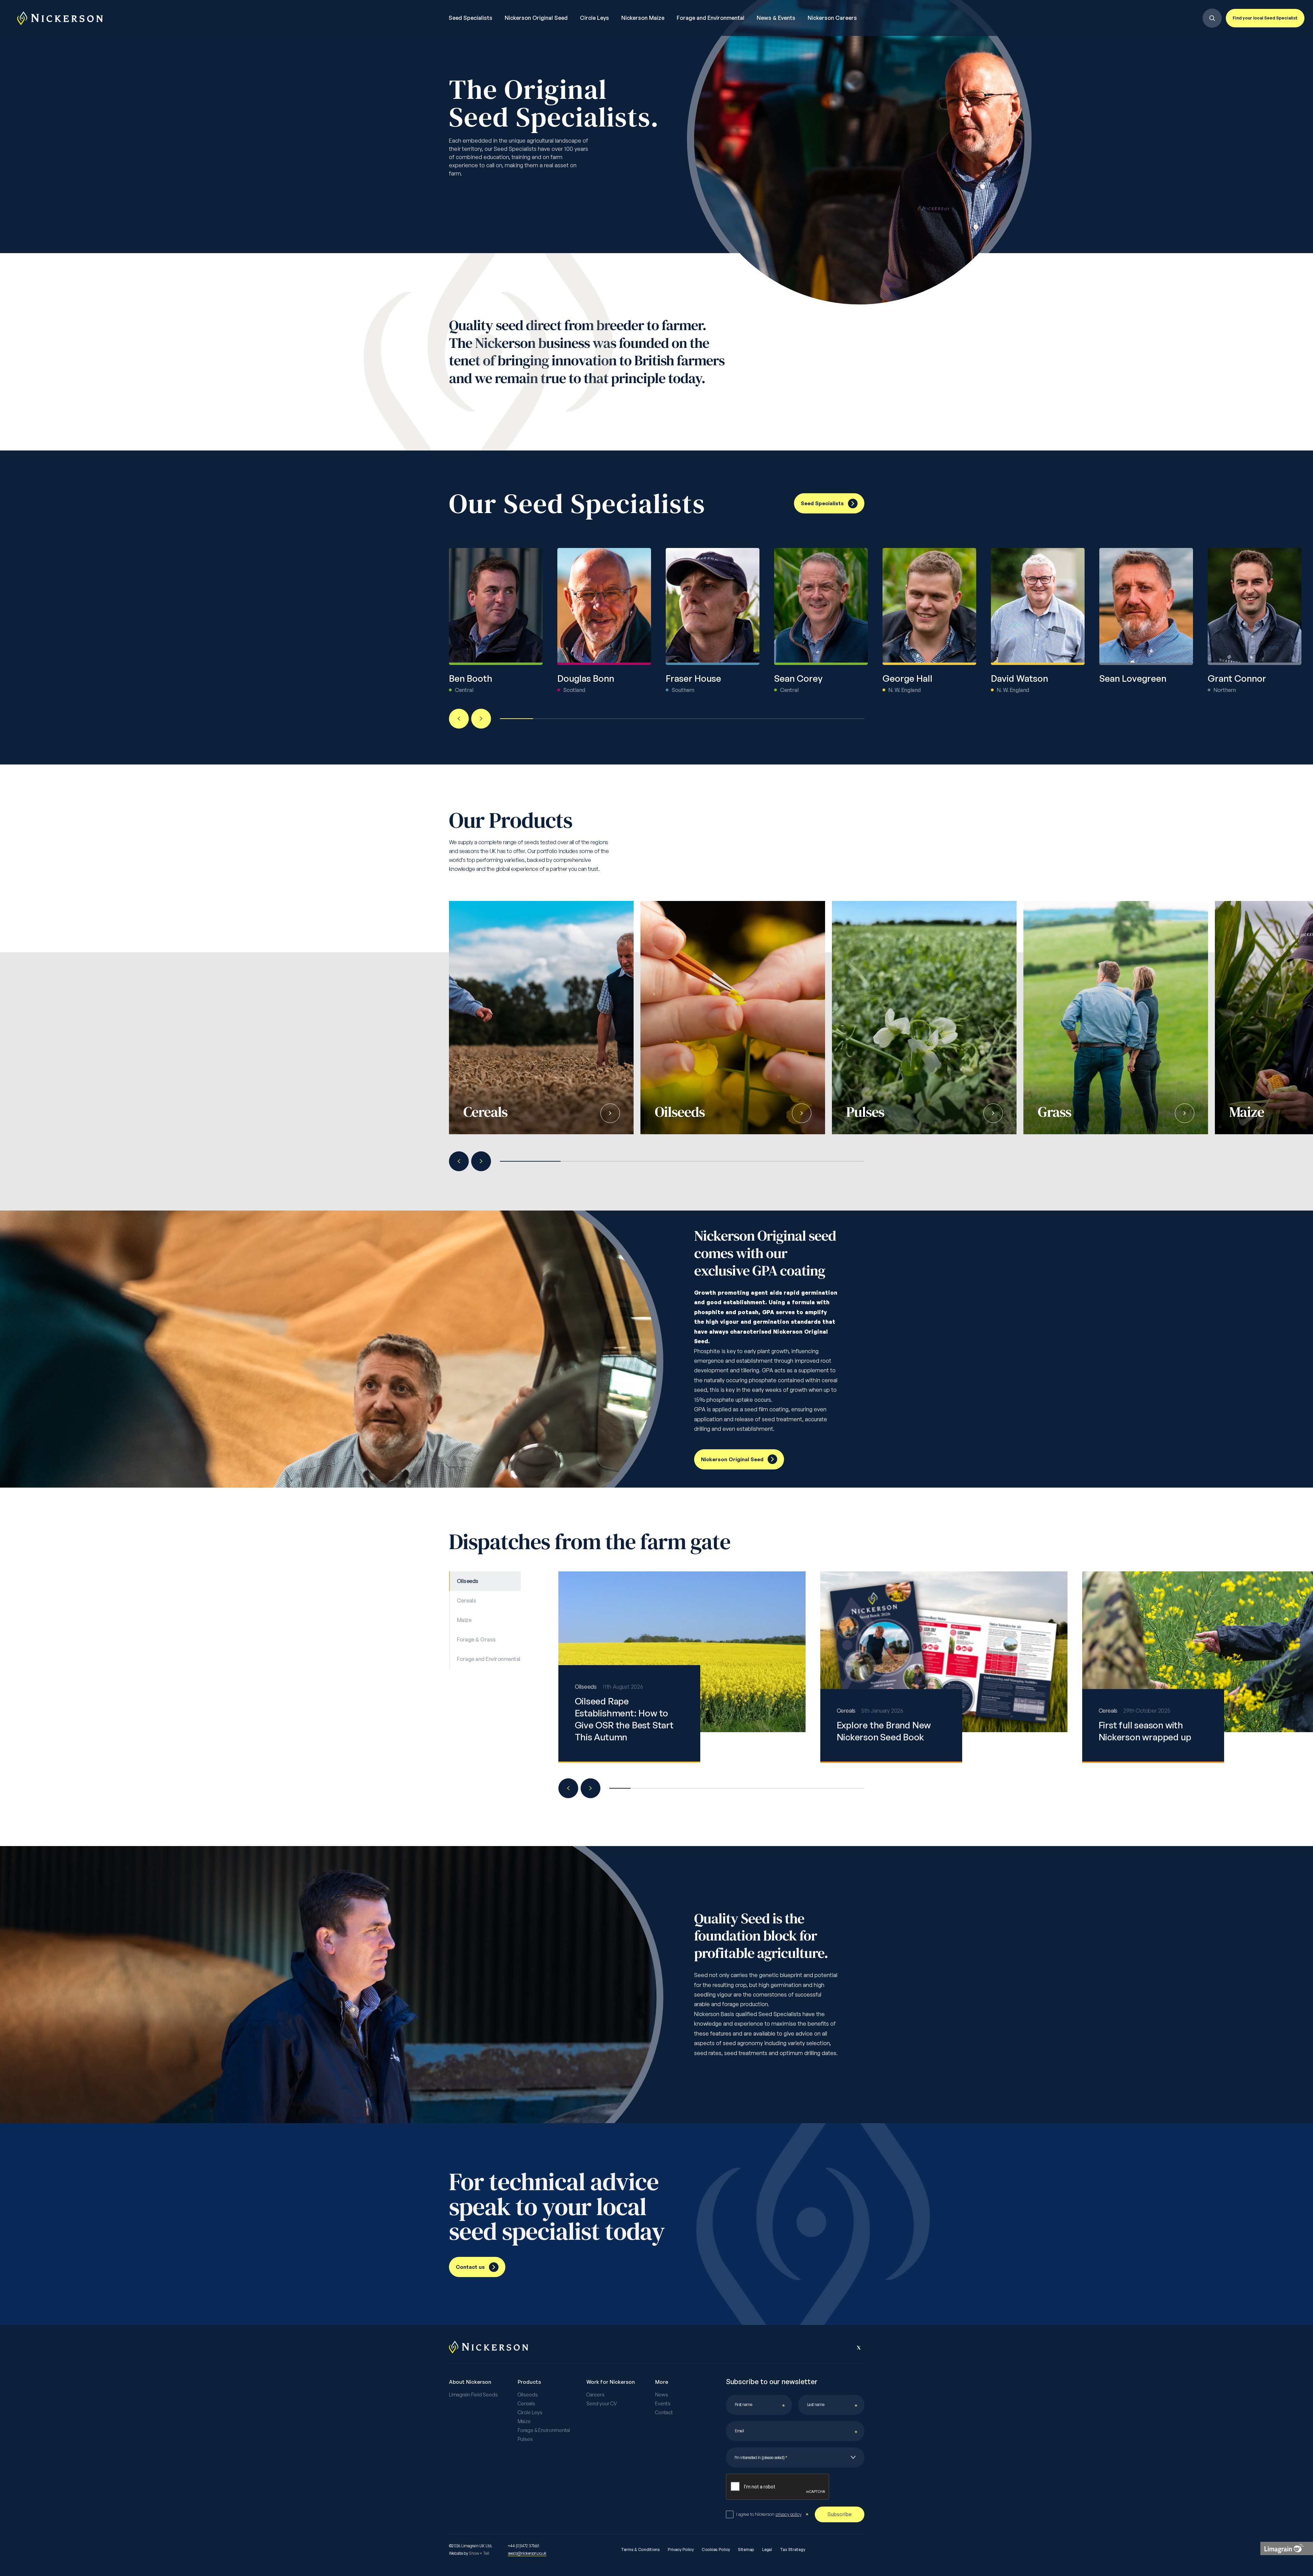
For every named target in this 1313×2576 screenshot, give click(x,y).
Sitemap (746, 2550)
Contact (664, 2412)
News (662, 2395)
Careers (595, 2395)
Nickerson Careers (832, 18)
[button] (459, 719)
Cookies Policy (716, 2550)
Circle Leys (594, 18)
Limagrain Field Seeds (473, 2395)
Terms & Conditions (640, 2550)
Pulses (525, 2439)
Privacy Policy (681, 2550)
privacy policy (788, 2514)
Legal (767, 2550)
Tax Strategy (793, 2550)
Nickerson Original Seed (536, 18)
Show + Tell (479, 2553)
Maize (524, 2421)
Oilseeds (528, 2395)
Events (663, 2404)
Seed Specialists (470, 18)
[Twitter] (859, 2348)
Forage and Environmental (711, 18)
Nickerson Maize (643, 18)
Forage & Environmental (544, 2430)
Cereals (526, 2404)
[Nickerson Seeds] (60, 18)
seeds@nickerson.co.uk (527, 2553)
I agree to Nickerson (769, 2514)
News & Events (776, 18)
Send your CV (602, 2404)
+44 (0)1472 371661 (523, 2546)
